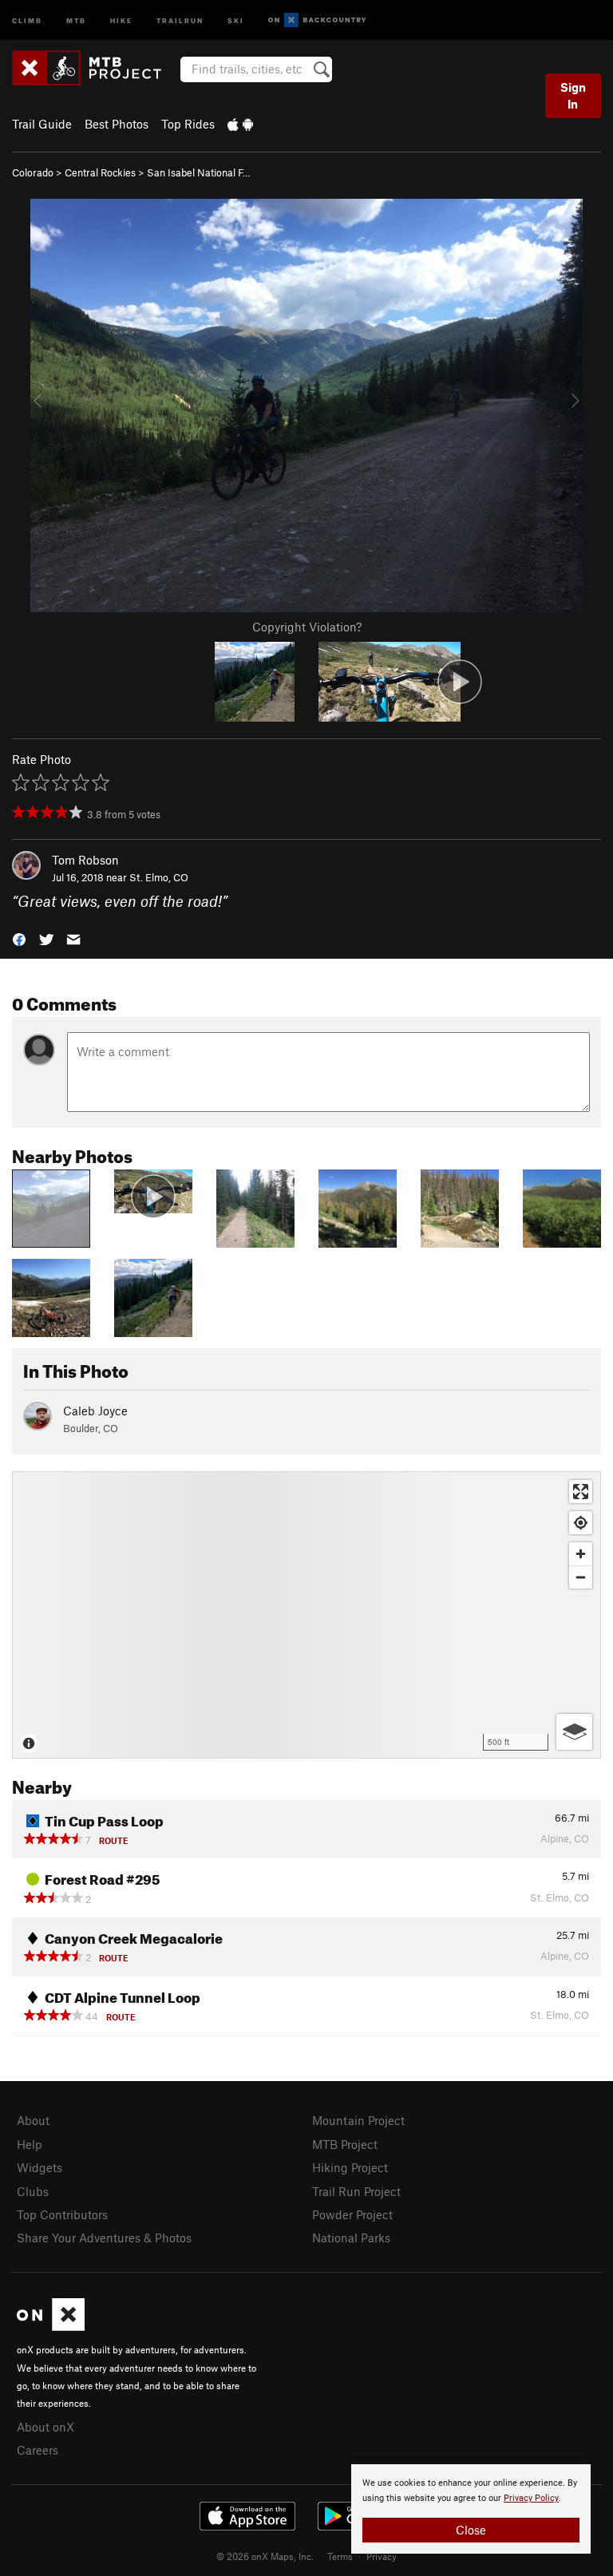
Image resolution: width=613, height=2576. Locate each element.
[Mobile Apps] (240, 124)
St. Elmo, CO (159, 877)
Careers (38, 2450)
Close (471, 2530)
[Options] (574, 1732)
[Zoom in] (581, 1554)
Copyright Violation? (307, 627)
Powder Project (352, 2214)
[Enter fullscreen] (581, 1492)
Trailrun (180, 20)
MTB (76, 20)
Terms (340, 2556)
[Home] (95, 68)
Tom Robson (85, 860)
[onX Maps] (51, 2326)
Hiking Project (350, 2167)
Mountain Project (358, 2120)
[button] (19, 938)
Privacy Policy (531, 2498)
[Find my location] (581, 1523)
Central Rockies (100, 172)
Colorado (33, 172)
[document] (471, 2509)
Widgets (40, 2167)
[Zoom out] (581, 1577)
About (33, 2120)
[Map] (306, 1615)
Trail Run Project (356, 2191)
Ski (236, 20)
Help (30, 2144)
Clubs (33, 2191)
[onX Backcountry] (317, 20)
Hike (121, 20)
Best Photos (117, 124)
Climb (27, 20)
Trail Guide (42, 124)
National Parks (351, 2238)
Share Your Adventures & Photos (104, 2238)
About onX (45, 2427)
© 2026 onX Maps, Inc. (265, 2556)
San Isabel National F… (199, 172)
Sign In (573, 95)
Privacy (382, 2556)
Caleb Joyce (95, 1411)
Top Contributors (62, 2214)
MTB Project (345, 2144)
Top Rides (188, 124)
